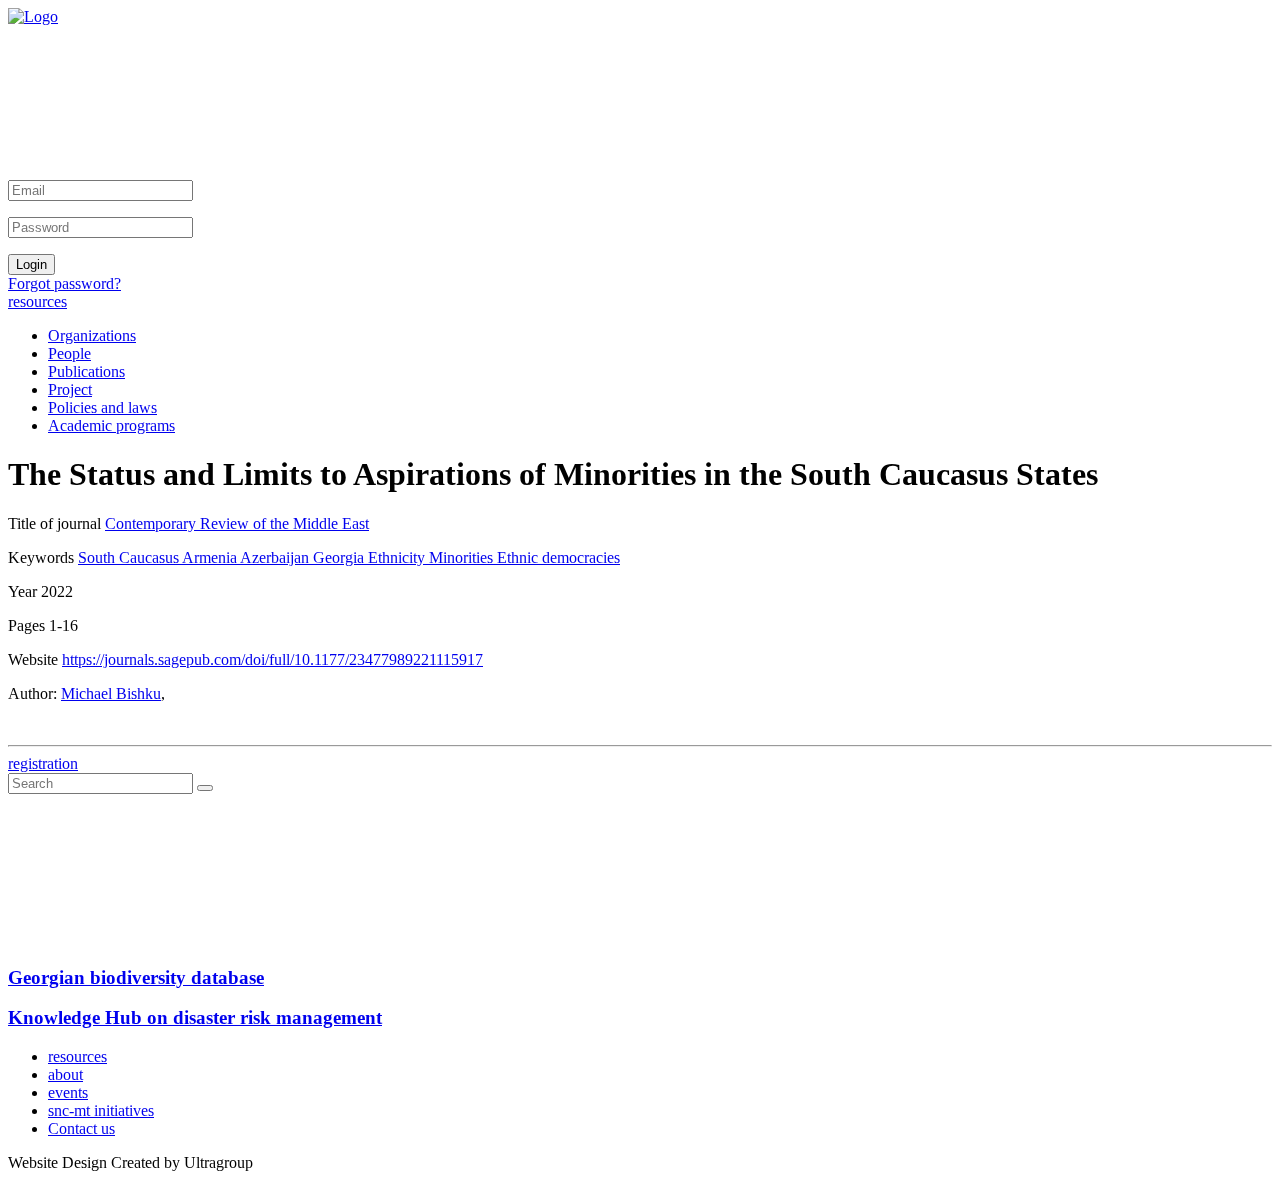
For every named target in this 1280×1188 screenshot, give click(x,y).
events (68, 1092)
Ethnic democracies (558, 557)
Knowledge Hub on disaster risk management (195, 1017)
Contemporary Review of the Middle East (237, 523)
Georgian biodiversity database (136, 977)
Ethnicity (398, 557)
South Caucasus (130, 557)
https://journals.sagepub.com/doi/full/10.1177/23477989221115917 (272, 659)
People (69, 353)
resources (37, 301)
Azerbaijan (276, 557)
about (65, 1074)
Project (70, 389)
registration (43, 763)
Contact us (81, 1128)
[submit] (205, 788)
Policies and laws (102, 407)
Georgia (340, 557)
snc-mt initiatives (101, 1110)
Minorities (463, 557)
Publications (86, 371)
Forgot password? (64, 283)
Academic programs (111, 425)
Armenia (211, 557)
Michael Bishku (111, 693)
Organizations (92, 335)
